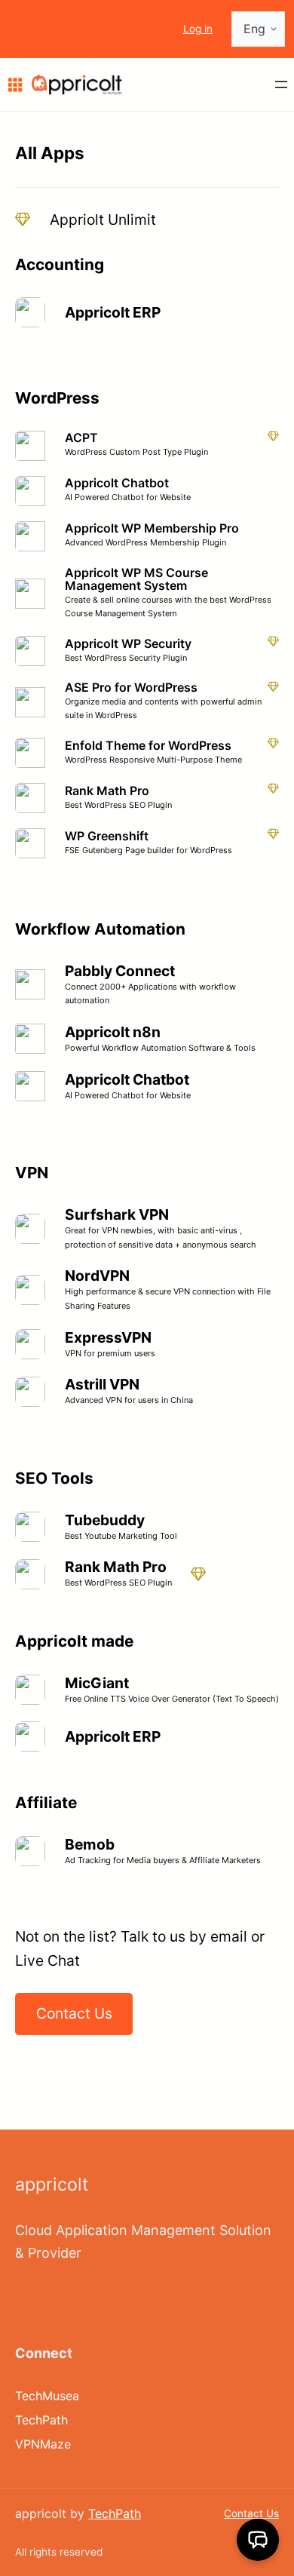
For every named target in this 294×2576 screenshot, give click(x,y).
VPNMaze (43, 2444)
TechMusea (47, 2396)
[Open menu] (281, 84)
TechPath (41, 2420)
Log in (198, 29)
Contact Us (251, 2513)
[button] (258, 2540)
